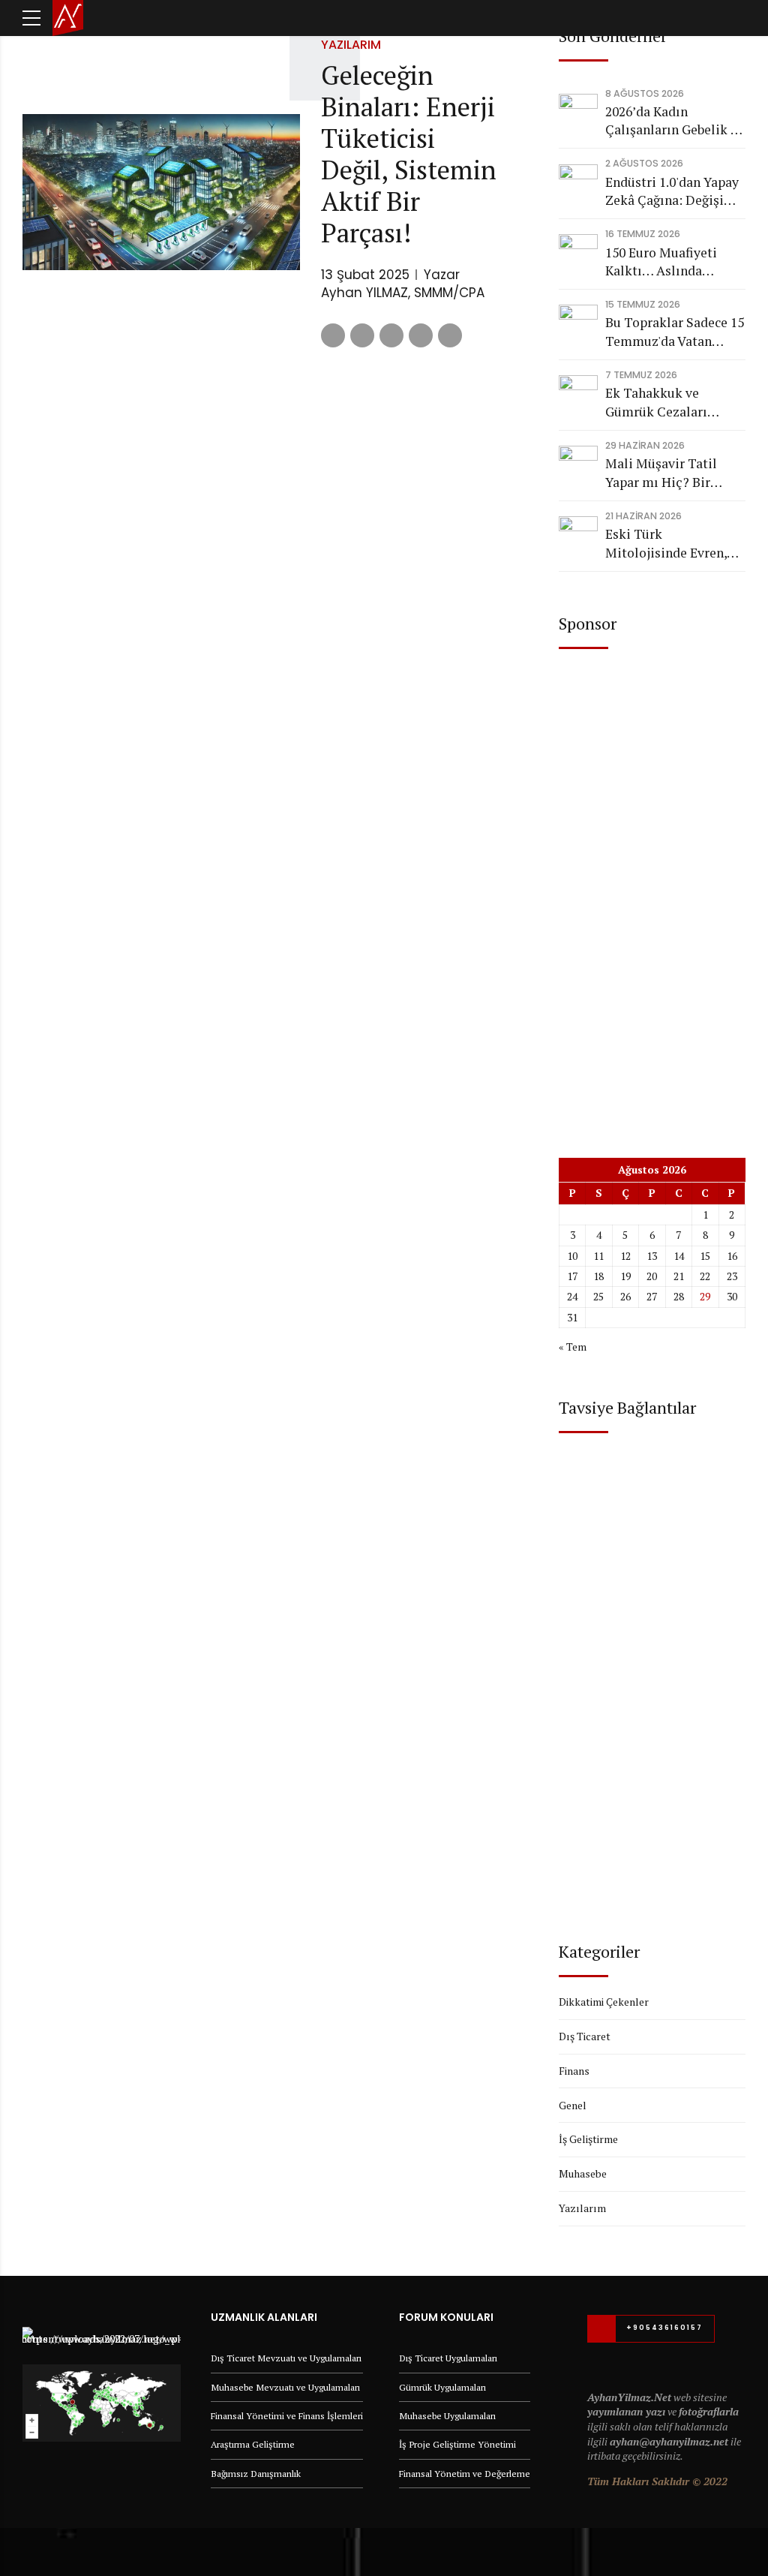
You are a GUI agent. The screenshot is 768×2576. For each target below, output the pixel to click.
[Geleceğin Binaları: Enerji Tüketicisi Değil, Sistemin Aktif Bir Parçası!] (161, 192)
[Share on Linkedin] (391, 335)
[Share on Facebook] (333, 335)
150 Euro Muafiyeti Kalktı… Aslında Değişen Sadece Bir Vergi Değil (662, 262)
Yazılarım (351, 45)
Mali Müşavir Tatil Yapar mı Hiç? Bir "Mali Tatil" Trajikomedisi (661, 473)
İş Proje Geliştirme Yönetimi (457, 2444)
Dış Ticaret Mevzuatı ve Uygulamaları (286, 2358)
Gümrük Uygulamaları (442, 2387)
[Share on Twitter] (362, 335)
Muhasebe (583, 2173)
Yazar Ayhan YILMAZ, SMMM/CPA (403, 284)
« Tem (573, 1347)
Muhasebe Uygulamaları (447, 2416)
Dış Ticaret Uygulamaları (448, 2358)
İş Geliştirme (588, 2139)
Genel (573, 2105)
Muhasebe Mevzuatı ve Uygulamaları (285, 2387)
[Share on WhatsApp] (450, 335)
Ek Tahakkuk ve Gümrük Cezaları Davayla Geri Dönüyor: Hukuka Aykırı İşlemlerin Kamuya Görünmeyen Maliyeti (673, 403)
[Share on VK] (421, 335)
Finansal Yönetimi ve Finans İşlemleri (287, 2416)
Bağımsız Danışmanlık (256, 2474)
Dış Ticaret (585, 2036)
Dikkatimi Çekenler (604, 2002)
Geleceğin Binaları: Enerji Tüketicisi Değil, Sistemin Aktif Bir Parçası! (409, 154)
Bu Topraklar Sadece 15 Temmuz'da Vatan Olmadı (675, 332)
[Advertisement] (652, 891)
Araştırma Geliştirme (253, 2444)
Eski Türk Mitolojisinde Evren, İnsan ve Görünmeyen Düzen (669, 544)
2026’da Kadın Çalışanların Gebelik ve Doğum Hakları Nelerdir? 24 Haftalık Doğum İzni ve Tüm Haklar (675, 121)
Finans (574, 2071)
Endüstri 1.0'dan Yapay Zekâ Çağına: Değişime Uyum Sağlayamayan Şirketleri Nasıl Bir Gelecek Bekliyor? (674, 192)
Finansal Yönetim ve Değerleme (465, 2474)
